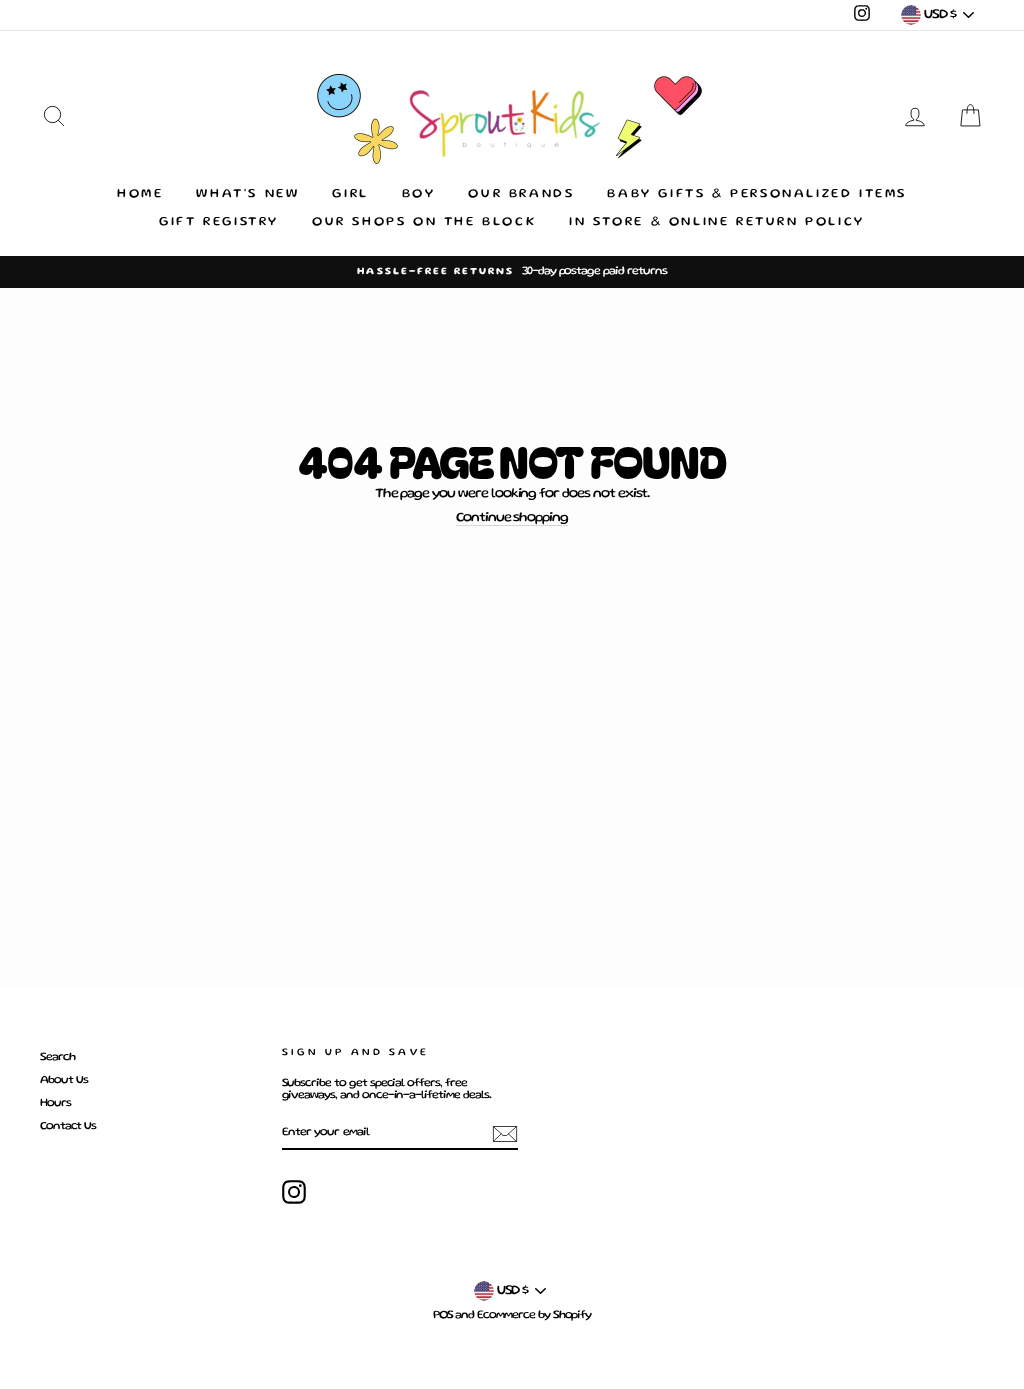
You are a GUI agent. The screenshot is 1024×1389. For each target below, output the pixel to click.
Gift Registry (219, 222)
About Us (64, 1080)
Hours (55, 1103)
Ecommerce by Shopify (534, 1315)
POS (443, 1315)
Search (57, 1057)
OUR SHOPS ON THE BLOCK (424, 222)
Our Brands (521, 194)
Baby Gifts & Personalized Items (757, 194)
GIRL (350, 194)
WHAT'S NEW (247, 194)
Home (140, 194)
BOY (419, 194)
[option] (512, 272)
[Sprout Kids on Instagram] (294, 1192)
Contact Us (68, 1126)
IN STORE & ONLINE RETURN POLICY (717, 222)
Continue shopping (512, 518)
